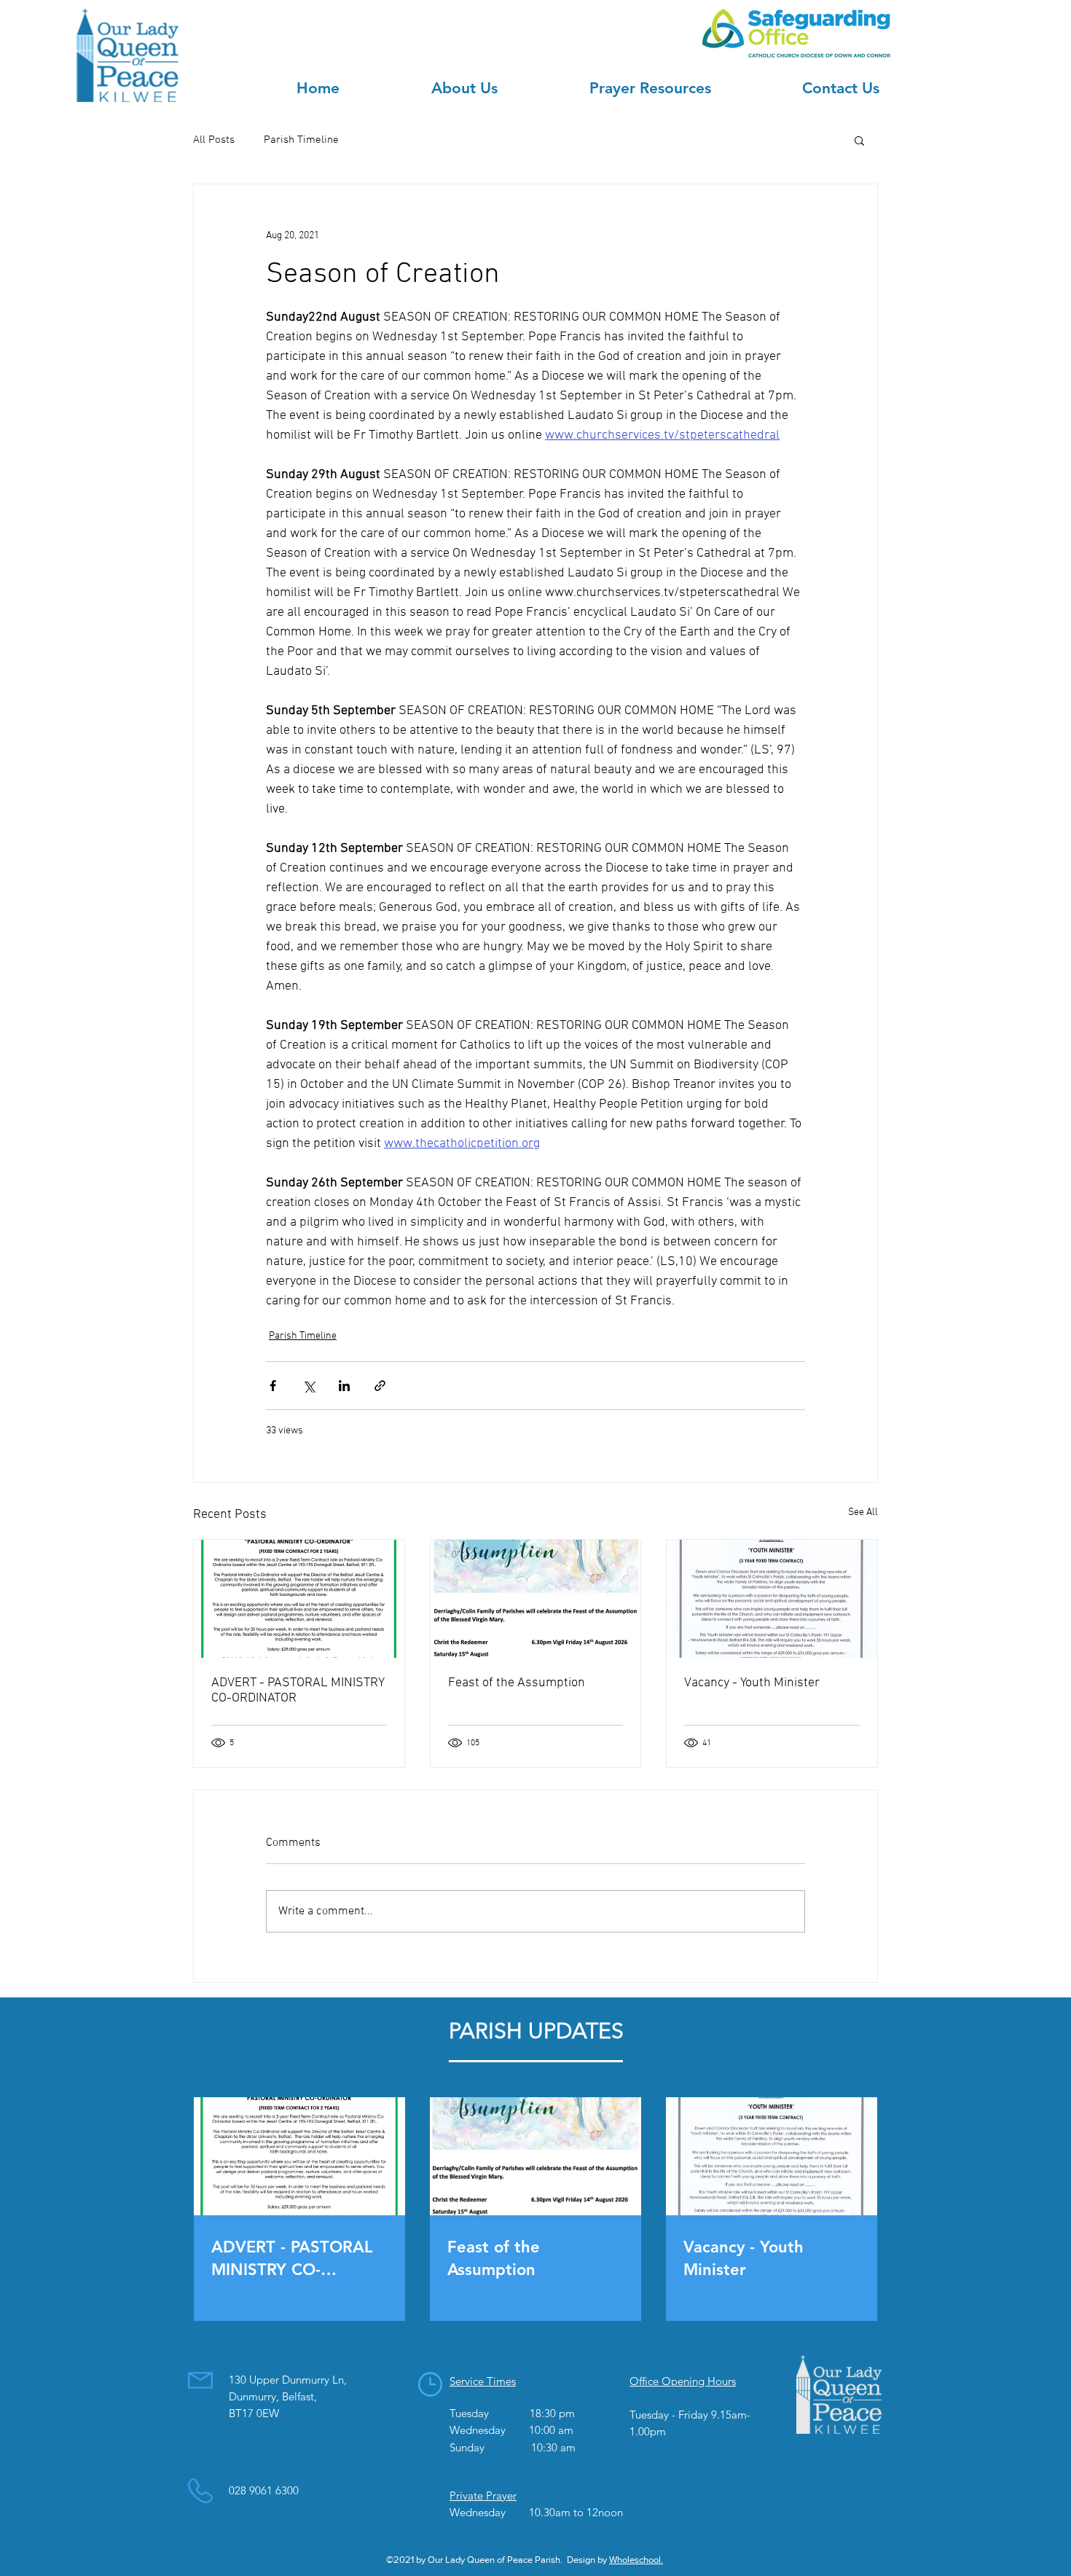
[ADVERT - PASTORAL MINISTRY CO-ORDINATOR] (299, 1599)
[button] (859, 140)
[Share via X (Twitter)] (309, 1386)
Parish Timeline (301, 140)
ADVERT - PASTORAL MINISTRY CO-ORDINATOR (298, 1691)
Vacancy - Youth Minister (752, 1683)
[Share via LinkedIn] (344, 1386)
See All (863, 1512)
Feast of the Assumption (517, 1683)
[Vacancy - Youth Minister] (772, 1599)
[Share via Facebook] (273, 1386)
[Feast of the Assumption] (536, 1599)
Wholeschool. (636, 2560)
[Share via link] (380, 1386)
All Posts (214, 140)
